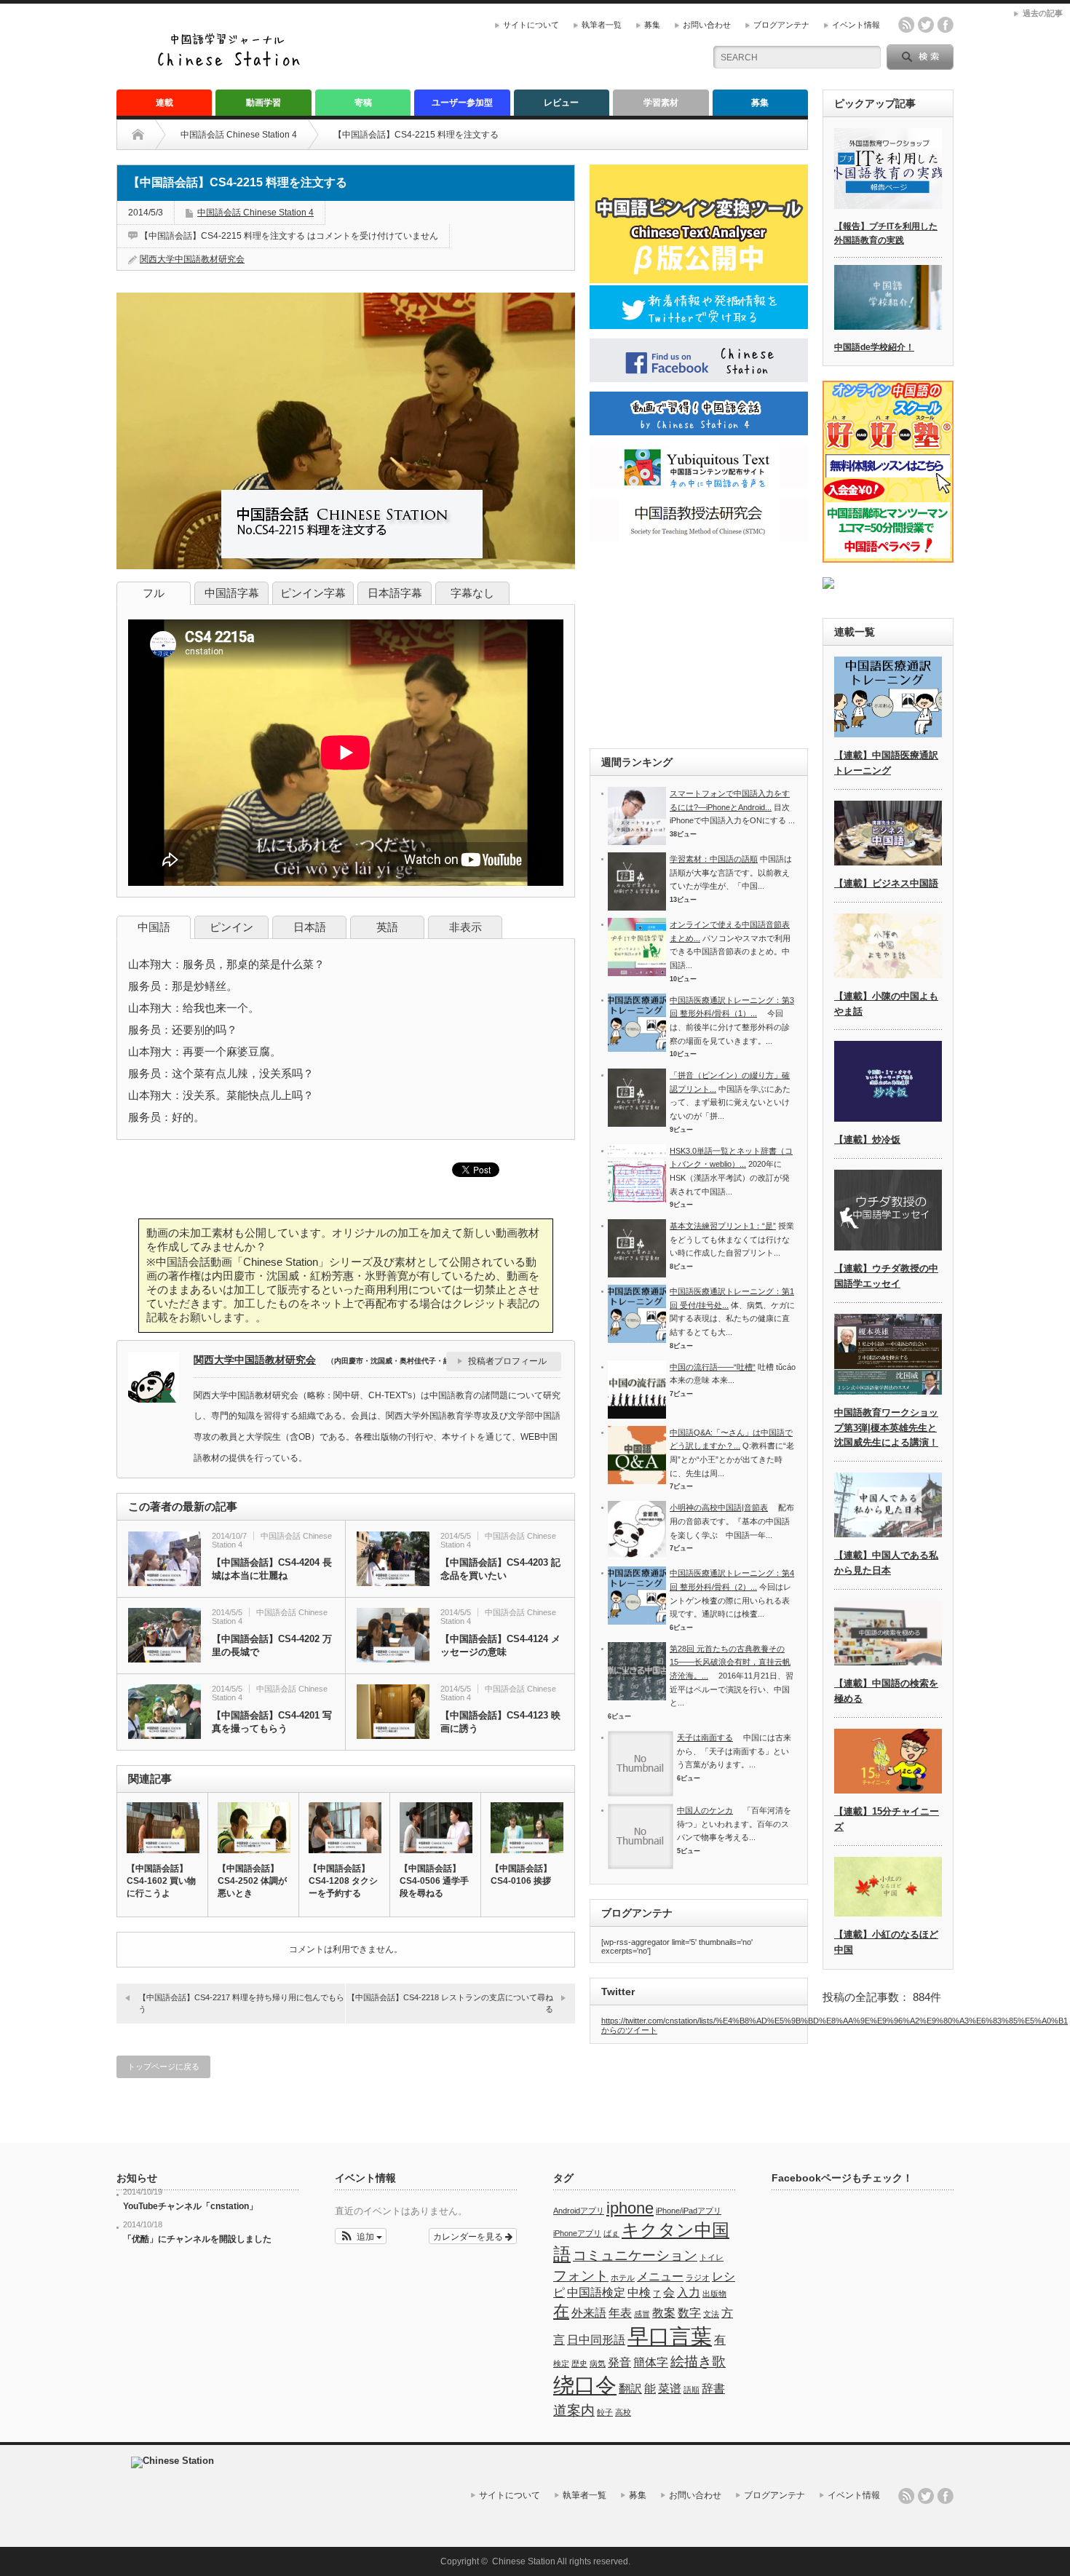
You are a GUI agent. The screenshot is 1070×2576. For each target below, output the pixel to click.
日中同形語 (596, 2340)
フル (154, 593)
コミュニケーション (635, 2255)
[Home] (149, 135)
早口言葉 (670, 2336)
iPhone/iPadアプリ (689, 2211)
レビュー (561, 103)
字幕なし (472, 593)
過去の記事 (1043, 13)
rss (906, 25)
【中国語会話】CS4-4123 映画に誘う (500, 1722)
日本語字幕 (395, 593)
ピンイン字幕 (313, 593)
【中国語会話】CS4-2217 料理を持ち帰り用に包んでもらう (241, 2003)
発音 (619, 2362)
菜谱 (670, 2389)
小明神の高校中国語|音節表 (719, 1507)
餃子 (605, 2412)
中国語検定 (596, 2292)
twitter (926, 25)
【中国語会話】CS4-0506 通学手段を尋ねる (434, 1881)
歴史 (579, 2363)
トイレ (712, 2257)
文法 (711, 2314)
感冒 (642, 2314)
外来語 (589, 2313)
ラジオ (698, 2278)
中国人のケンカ (705, 1810)
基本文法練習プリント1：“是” (723, 1226)
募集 (652, 25)
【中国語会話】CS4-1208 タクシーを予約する (343, 1881)
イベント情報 (856, 25)
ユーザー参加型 (462, 103)
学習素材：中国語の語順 (714, 859)
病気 (598, 2363)
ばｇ (611, 2233)
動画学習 (263, 103)
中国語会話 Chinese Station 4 (239, 135)
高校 (623, 2412)
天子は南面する (705, 1737)
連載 (165, 103)
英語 (387, 927)
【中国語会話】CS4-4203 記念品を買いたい (500, 1569)
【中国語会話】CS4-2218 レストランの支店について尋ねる (450, 2003)
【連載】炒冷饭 (867, 1140)
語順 (691, 2390)
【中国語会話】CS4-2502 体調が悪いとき (252, 1881)
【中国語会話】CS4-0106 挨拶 (521, 1875)
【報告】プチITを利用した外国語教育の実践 (886, 233)
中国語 (154, 927)
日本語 (310, 927)
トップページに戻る (163, 2066)
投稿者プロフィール (507, 1361)
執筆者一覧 (602, 25)
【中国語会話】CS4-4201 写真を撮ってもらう (272, 1722)
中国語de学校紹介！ (874, 347)
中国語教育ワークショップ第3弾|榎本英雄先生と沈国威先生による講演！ (886, 1428)
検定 (561, 2363)
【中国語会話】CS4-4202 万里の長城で (272, 1645)
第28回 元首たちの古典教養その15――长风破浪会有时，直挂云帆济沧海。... (730, 1662)
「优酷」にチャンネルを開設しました (197, 2239)
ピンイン (231, 927)
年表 (620, 2313)
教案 (664, 2313)
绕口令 (585, 2385)
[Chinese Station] (233, 64)
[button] (361, 2236)
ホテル (623, 2278)
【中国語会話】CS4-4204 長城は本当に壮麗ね (272, 1569)
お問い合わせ (707, 25)
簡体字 (651, 2362)
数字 (689, 2313)
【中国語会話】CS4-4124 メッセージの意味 (500, 1645)
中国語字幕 (232, 593)
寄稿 (363, 103)
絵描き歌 (698, 2362)
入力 (689, 2292)
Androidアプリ (579, 2211)
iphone (630, 2208)
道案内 (574, 2410)
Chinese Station (524, 2561)
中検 (639, 2292)
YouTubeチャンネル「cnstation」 (190, 2206)
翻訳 (630, 2389)
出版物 (714, 2294)
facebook (946, 25)
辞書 (713, 2389)
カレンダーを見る (469, 2236)
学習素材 (661, 103)
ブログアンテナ (781, 25)
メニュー (660, 2276)
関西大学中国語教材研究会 (192, 259)
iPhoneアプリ (577, 2233)
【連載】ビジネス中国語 (886, 883)
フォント (581, 2276)
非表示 (465, 927)
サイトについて (531, 25)
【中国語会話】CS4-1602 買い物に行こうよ (161, 1881)
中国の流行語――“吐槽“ (713, 1367)
